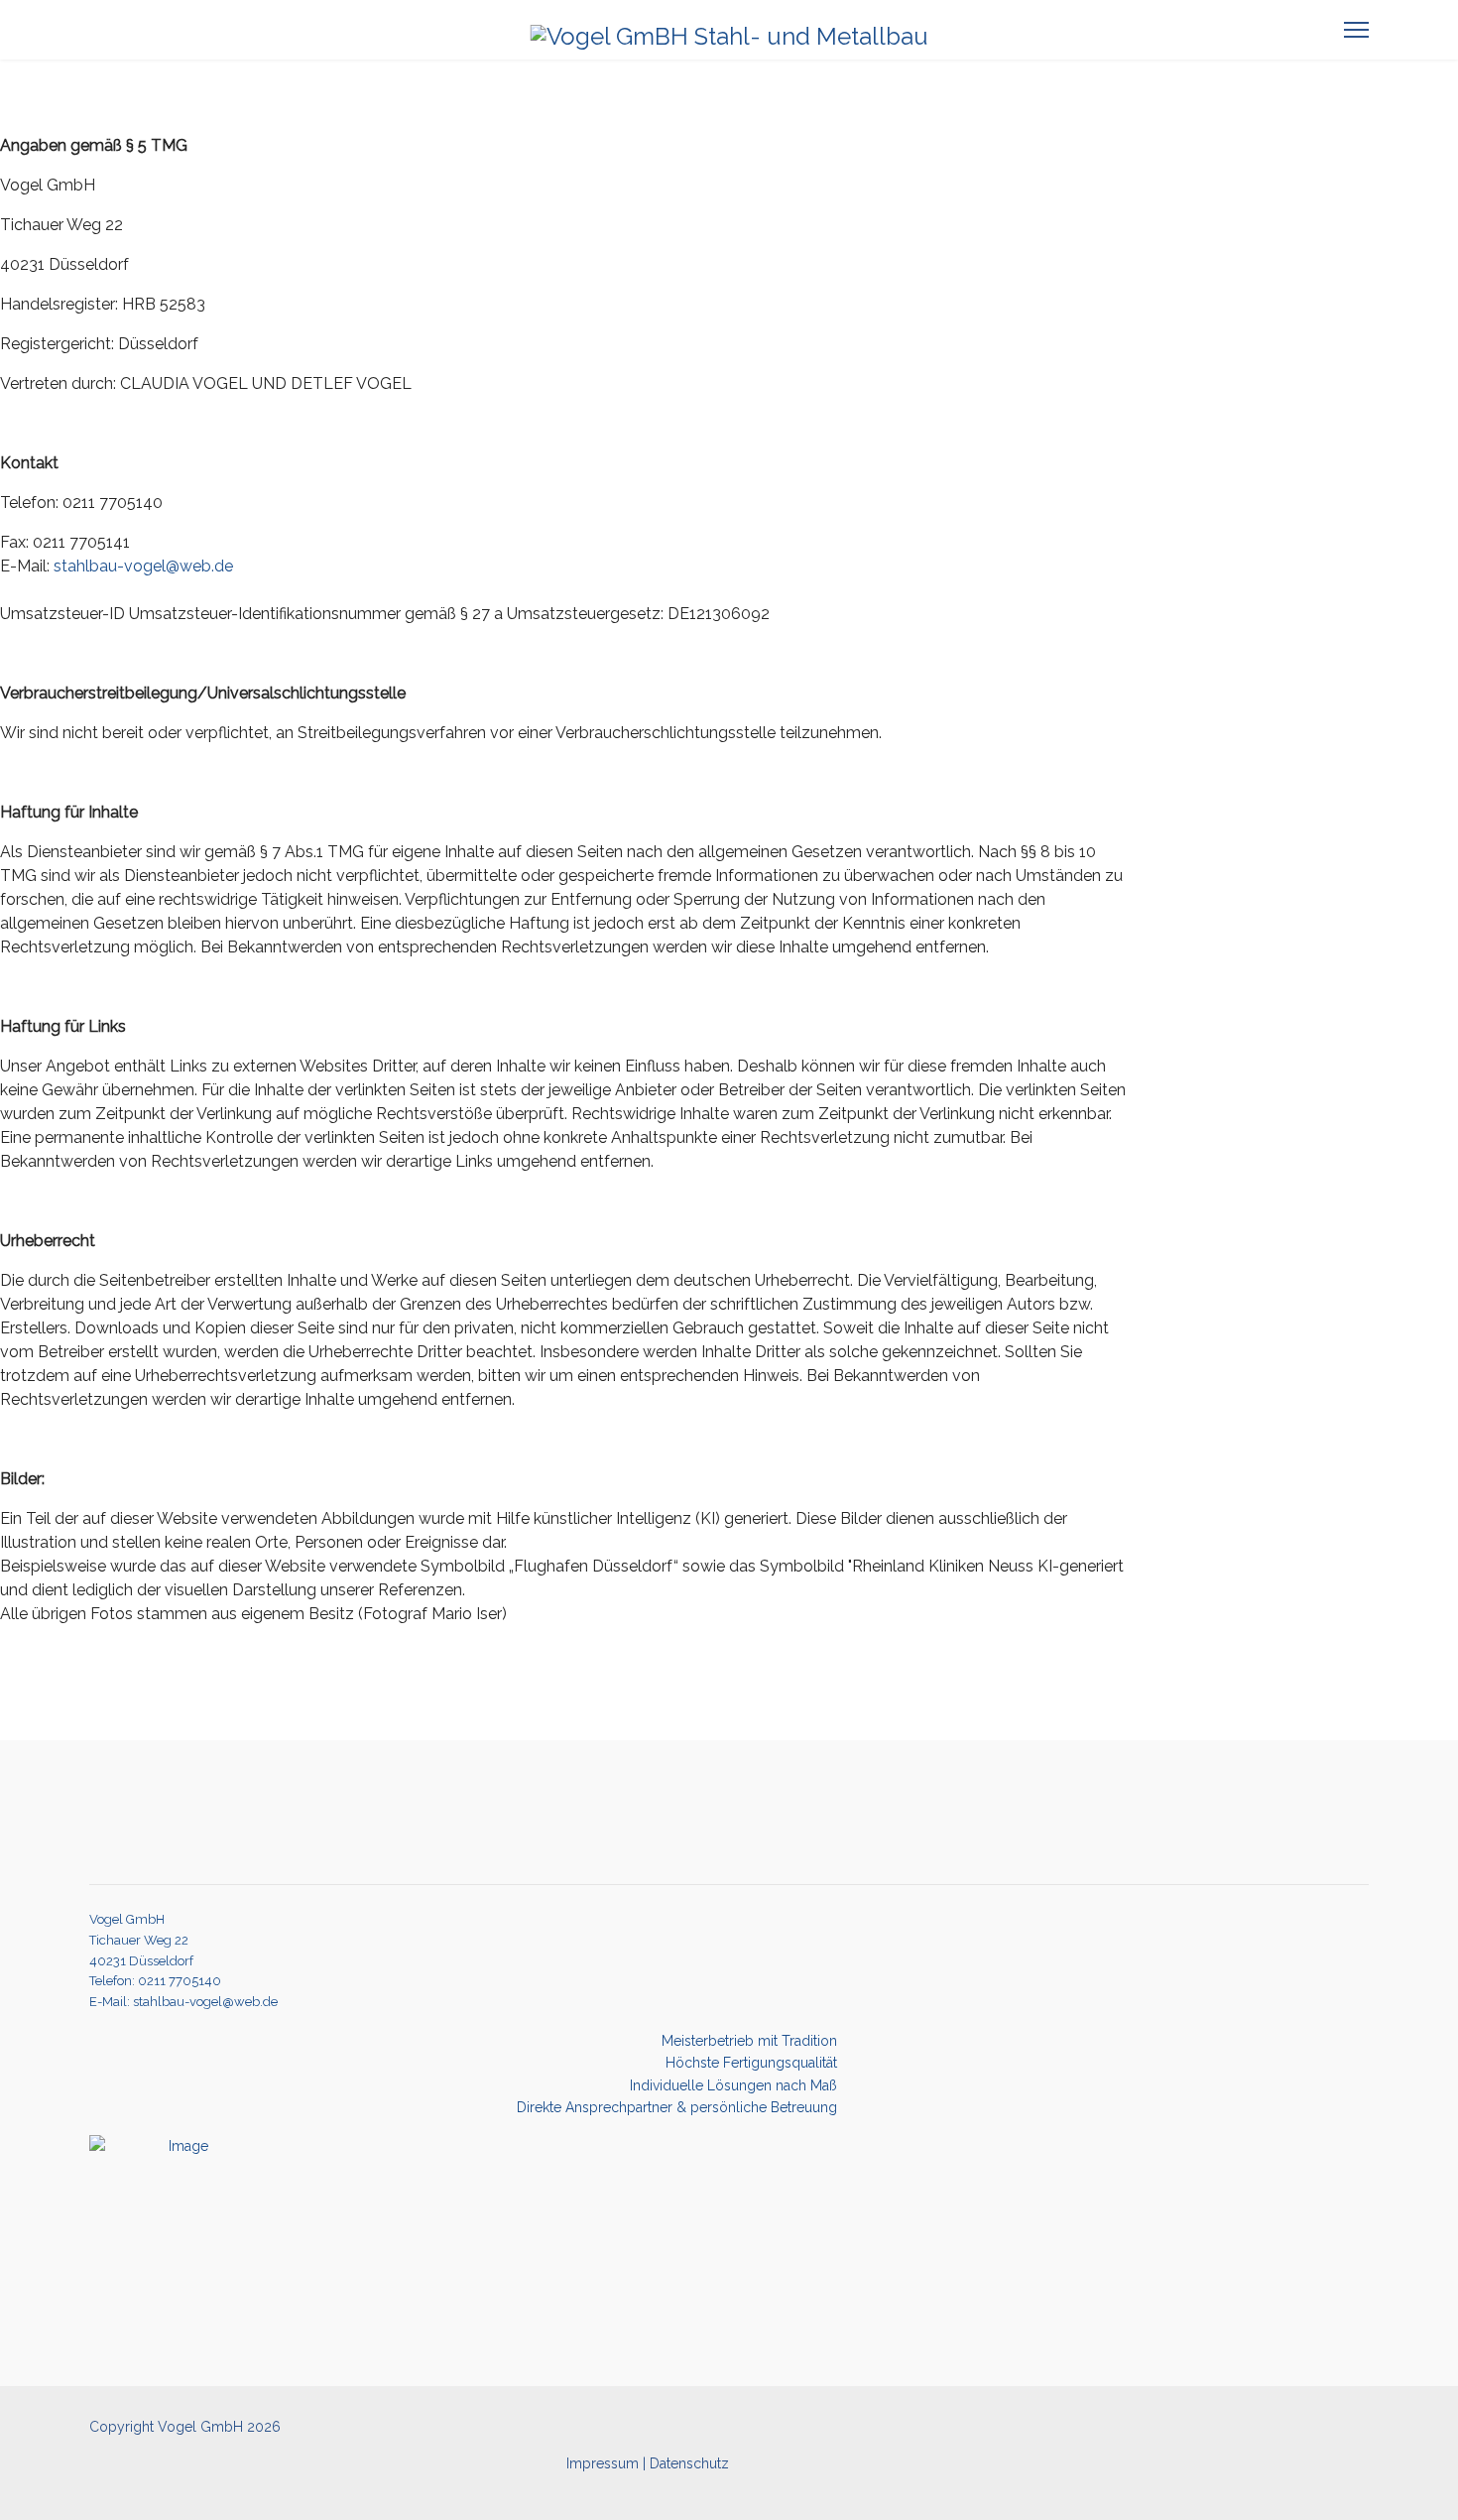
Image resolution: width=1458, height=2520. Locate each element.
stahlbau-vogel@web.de (143, 566)
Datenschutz (687, 2463)
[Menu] (1356, 30)
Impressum (603, 2463)
